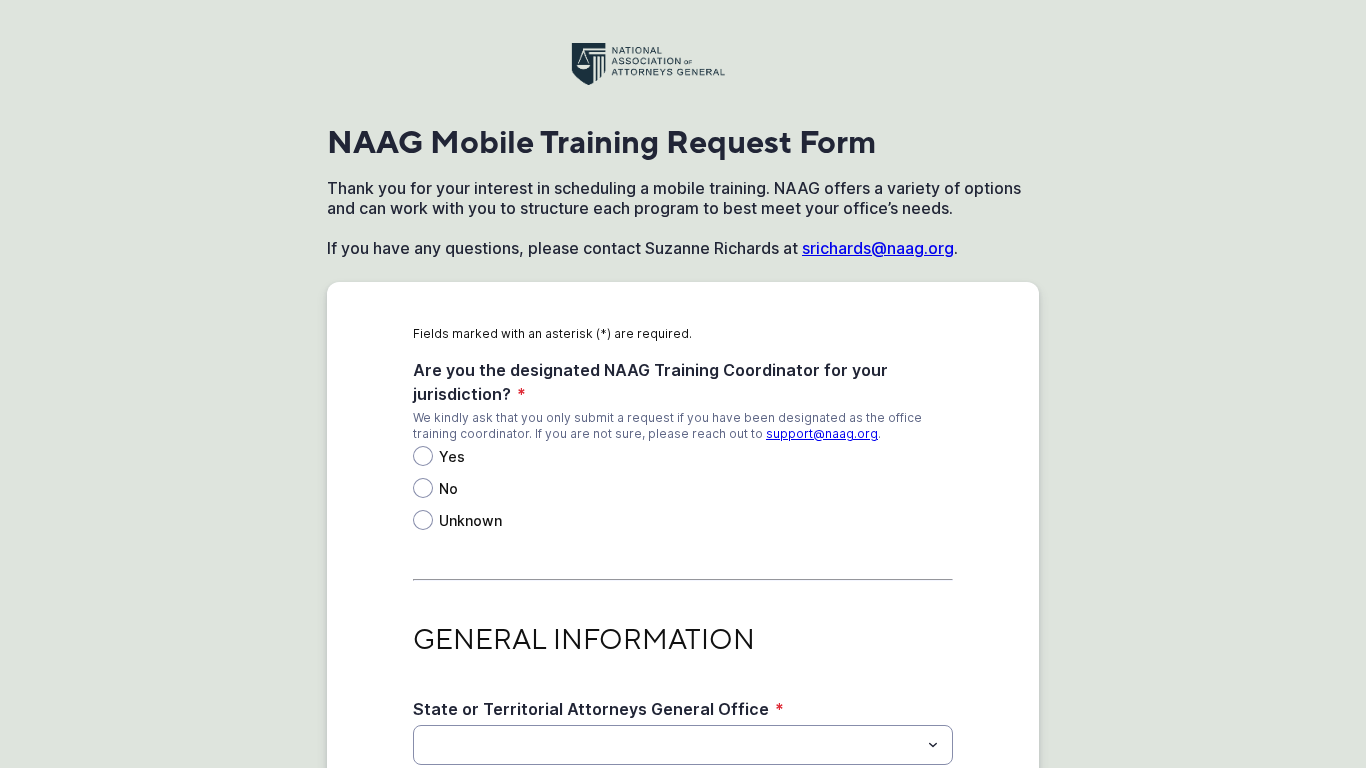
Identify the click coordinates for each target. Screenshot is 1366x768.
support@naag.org (822, 433)
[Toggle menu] (933, 745)
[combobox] (683, 745)
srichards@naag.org (878, 248)
